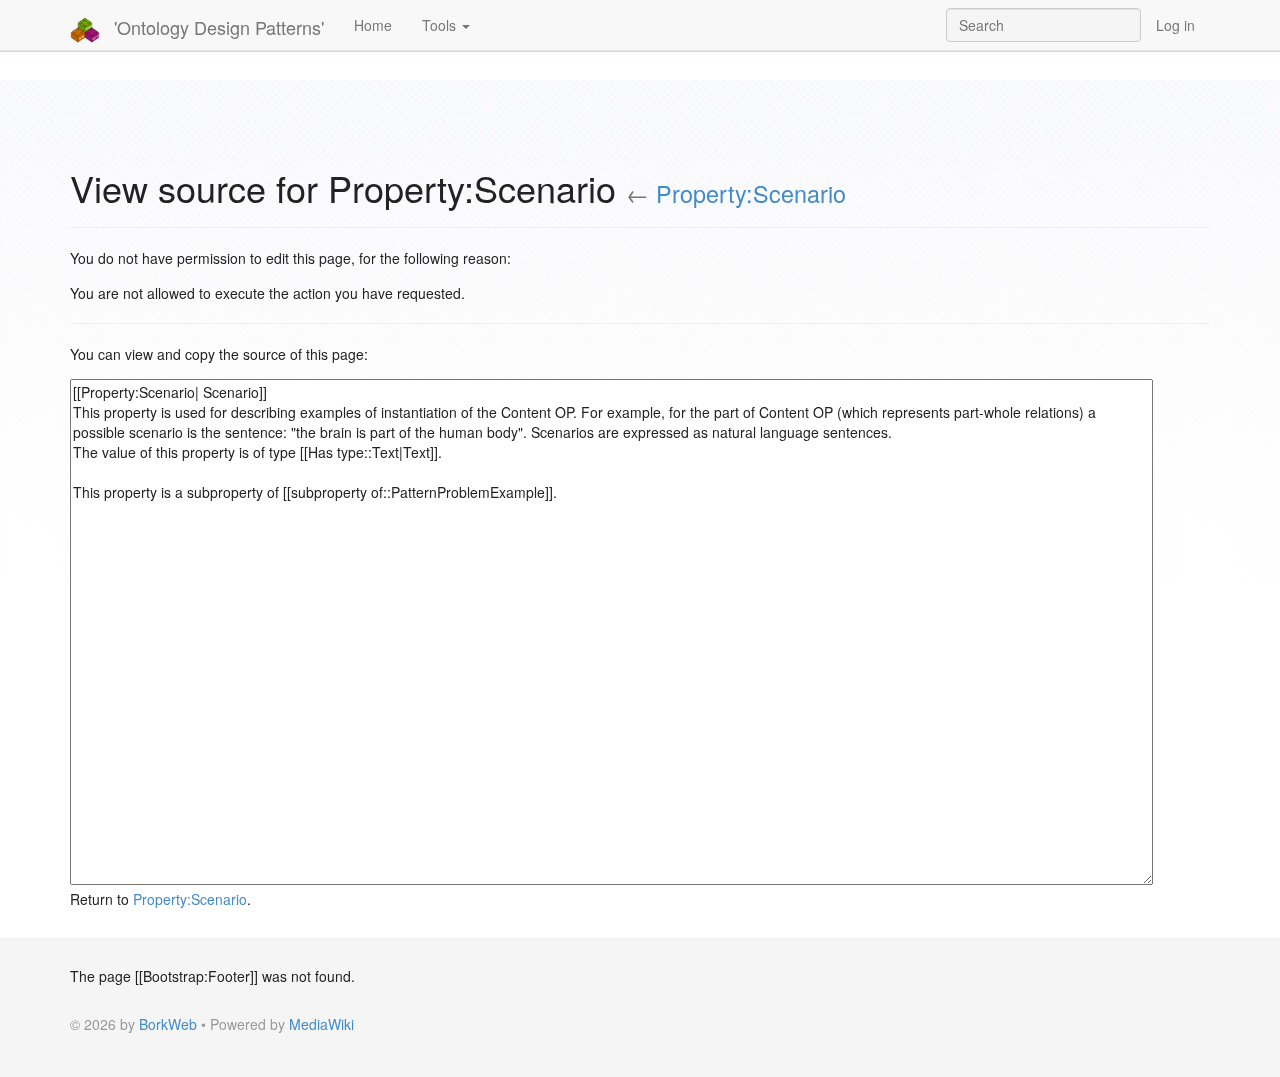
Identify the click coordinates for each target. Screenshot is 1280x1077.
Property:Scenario (751, 193)
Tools (441, 25)
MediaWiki (321, 1024)
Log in (1175, 25)
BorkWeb (168, 1024)
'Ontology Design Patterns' (216, 27)
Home (373, 25)
